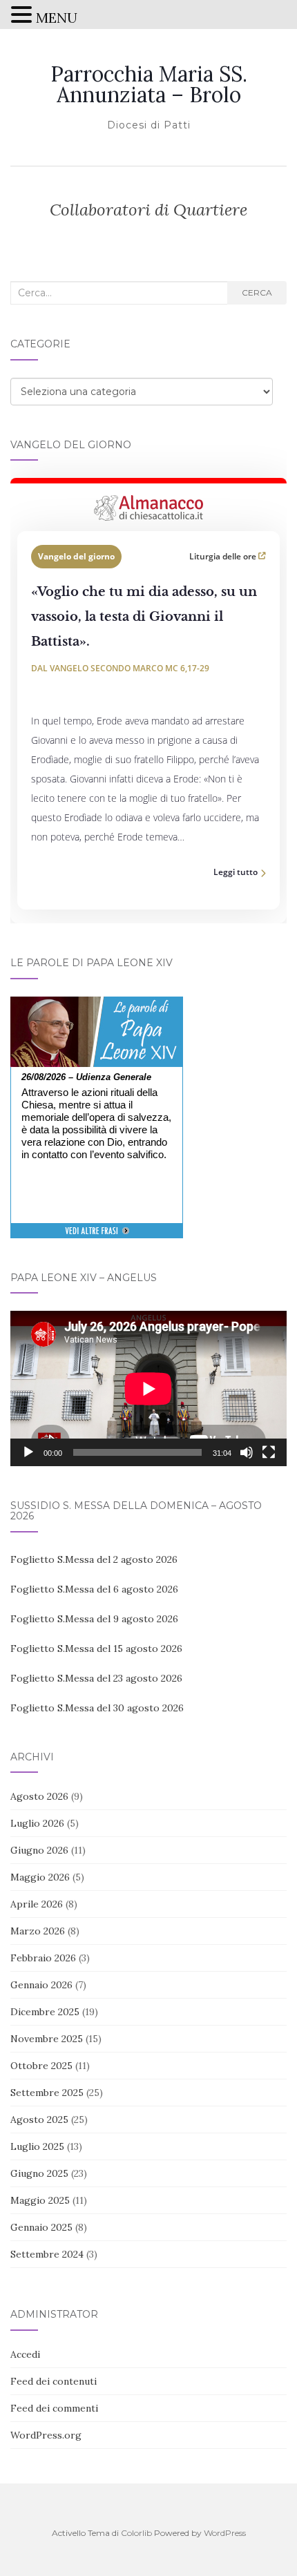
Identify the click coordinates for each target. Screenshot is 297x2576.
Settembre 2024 (47, 2254)
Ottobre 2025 (41, 2066)
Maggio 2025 (40, 2200)
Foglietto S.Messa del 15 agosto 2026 (96, 1649)
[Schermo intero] (269, 1452)
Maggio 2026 (40, 1877)
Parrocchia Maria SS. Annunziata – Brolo (149, 84)
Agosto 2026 (39, 1796)
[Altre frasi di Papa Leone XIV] (97, 1238)
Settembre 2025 (47, 2093)
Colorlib (136, 2533)
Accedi (25, 2354)
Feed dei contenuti (54, 2381)
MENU (57, 18)
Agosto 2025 (39, 2120)
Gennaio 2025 (41, 2227)
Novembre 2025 (47, 2039)
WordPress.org (46, 2435)
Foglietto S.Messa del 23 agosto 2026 (96, 1678)
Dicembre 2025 (45, 2012)
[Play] (28, 1452)
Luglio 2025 (37, 2146)
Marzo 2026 (38, 1931)
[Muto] (247, 1452)
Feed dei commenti (54, 2408)
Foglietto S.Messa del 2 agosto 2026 (94, 1559)
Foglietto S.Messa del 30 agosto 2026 (97, 1708)
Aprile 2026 (37, 1904)
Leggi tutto (236, 872)
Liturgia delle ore (224, 556)
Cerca (257, 292)
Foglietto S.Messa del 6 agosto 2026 (94, 1589)
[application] (148, 1388)
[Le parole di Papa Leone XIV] (97, 1006)
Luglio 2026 (37, 1823)
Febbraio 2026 (43, 1958)
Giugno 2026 (39, 1850)
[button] (23, 16)
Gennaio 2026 (41, 1985)
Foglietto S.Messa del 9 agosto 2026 (94, 1619)
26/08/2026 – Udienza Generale (86, 1077)
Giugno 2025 (39, 2173)
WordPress (225, 2533)
